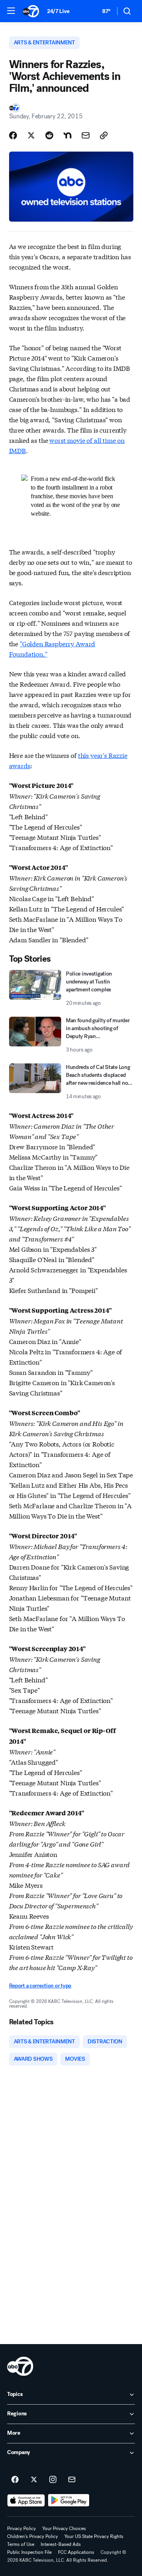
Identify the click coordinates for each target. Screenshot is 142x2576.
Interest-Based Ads (61, 2544)
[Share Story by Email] (86, 135)
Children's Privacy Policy (33, 2536)
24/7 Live (58, 11)
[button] (11, 11)
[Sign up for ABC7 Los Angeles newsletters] (72, 2480)
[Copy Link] (104, 135)
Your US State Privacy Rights (94, 2536)
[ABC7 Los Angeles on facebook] (15, 2480)
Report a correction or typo (40, 1986)
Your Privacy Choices (64, 2529)
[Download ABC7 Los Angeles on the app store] (26, 2500)
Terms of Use (21, 2544)
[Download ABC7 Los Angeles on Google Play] (69, 2500)
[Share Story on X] (31, 135)
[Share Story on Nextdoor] (67, 135)
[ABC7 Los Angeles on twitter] (34, 2480)
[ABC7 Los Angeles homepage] (31, 11)
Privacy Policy (21, 2529)
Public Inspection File (29, 2552)
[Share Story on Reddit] (49, 135)
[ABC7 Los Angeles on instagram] (53, 2480)
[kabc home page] (20, 2366)
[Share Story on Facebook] (13, 135)
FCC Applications (76, 2552)
